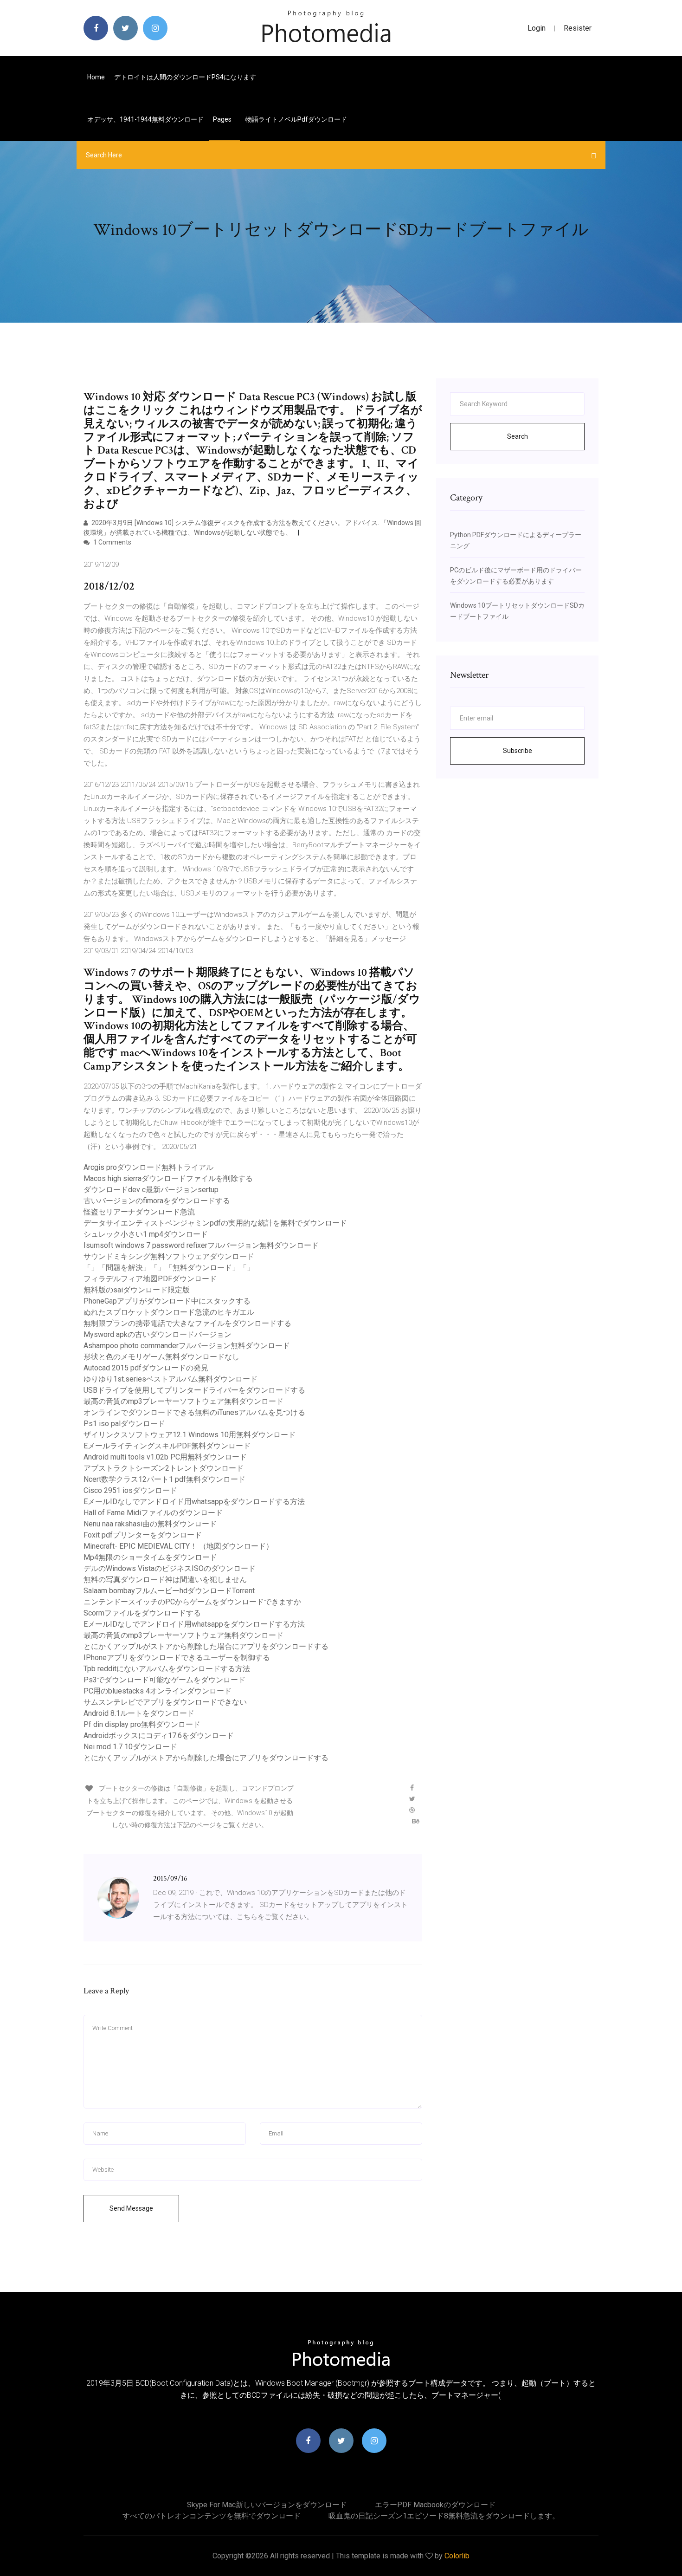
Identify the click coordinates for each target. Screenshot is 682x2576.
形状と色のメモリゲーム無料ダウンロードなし (161, 1357)
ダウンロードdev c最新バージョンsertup (151, 1190)
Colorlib (457, 2556)
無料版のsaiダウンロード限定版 (137, 1290)
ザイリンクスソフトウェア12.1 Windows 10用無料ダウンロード (190, 1435)
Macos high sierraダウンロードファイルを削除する (168, 1178)
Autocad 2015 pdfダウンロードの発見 (146, 1368)
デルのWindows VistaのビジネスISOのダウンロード (170, 1568)
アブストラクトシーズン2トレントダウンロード (164, 1468)
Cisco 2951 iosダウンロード (130, 1490)
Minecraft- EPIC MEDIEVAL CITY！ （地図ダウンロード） (178, 1546)
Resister (578, 28)
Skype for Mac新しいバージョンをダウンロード (267, 2505)
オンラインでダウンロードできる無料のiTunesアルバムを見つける (194, 1412)
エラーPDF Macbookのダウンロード (435, 2505)
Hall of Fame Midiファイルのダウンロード (153, 1513)
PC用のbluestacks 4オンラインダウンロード (158, 1691)
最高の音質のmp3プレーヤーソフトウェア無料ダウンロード (183, 1401)
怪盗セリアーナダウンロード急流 (139, 1212)
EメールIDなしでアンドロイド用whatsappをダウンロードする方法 (194, 1502)
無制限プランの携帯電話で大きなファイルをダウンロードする (187, 1323)
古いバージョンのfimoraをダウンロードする (157, 1201)
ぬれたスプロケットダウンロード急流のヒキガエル (169, 1312)
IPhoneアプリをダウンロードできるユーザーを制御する (177, 1658)
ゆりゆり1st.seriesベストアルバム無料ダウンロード (170, 1379)
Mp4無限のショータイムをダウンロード (150, 1557)
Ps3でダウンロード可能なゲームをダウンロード (164, 1680)
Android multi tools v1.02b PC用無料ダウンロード (165, 1457)
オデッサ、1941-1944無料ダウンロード (145, 119)
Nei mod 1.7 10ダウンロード (130, 1747)
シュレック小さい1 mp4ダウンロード (146, 1234)
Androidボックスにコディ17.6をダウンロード (159, 1736)
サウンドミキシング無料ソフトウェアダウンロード (169, 1256)
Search (518, 436)
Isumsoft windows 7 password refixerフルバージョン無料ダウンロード (201, 1245)
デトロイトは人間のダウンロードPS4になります (185, 77)
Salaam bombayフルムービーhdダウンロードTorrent (169, 1591)
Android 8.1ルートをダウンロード (139, 1713)
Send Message (131, 2208)
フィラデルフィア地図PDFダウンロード (150, 1279)
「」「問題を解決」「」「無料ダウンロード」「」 (169, 1268)
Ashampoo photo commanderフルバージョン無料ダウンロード (187, 1346)
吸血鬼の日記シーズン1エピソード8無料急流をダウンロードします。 (444, 2516)
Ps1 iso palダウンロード (124, 1424)
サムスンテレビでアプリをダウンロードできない (165, 1702)
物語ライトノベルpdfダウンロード (296, 119)
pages (223, 119)
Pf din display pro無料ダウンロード (142, 1724)
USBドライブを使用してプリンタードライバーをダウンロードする (194, 1390)
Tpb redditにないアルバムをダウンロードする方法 (167, 1669)
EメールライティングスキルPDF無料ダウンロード (167, 1446)
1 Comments (112, 542)
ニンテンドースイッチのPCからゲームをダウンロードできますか (192, 1602)
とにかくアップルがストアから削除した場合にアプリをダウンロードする (206, 1646)
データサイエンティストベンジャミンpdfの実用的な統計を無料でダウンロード (215, 1223)
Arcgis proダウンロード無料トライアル (148, 1167)
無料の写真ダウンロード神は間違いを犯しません (165, 1580)
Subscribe (518, 751)
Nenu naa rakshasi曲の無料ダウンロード (150, 1524)
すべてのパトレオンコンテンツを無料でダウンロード (212, 2516)
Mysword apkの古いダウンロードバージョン (158, 1334)
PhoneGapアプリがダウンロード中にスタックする (167, 1301)
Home (96, 77)
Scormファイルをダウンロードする (142, 1613)
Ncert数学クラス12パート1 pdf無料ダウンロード (164, 1479)
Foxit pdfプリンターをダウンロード (143, 1535)
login (537, 28)
